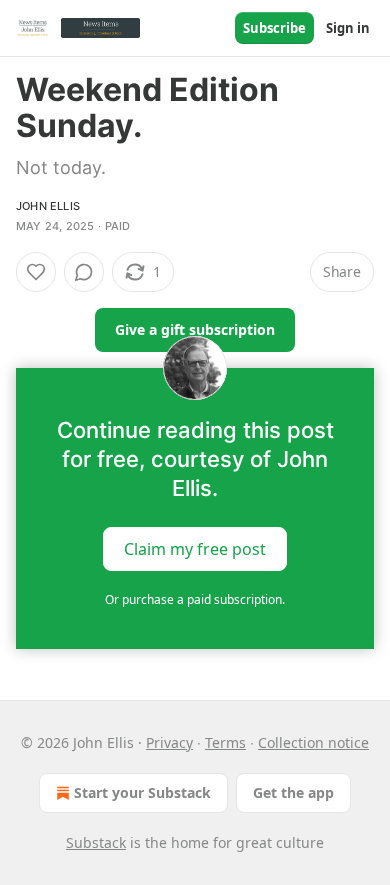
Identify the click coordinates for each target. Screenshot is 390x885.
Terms (225, 742)
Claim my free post (195, 549)
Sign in (348, 28)
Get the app (293, 792)
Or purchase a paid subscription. (195, 599)
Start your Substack (142, 792)
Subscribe (274, 28)
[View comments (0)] (84, 272)
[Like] (36, 272)
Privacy (169, 742)
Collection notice (313, 742)
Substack (96, 842)
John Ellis (48, 206)
